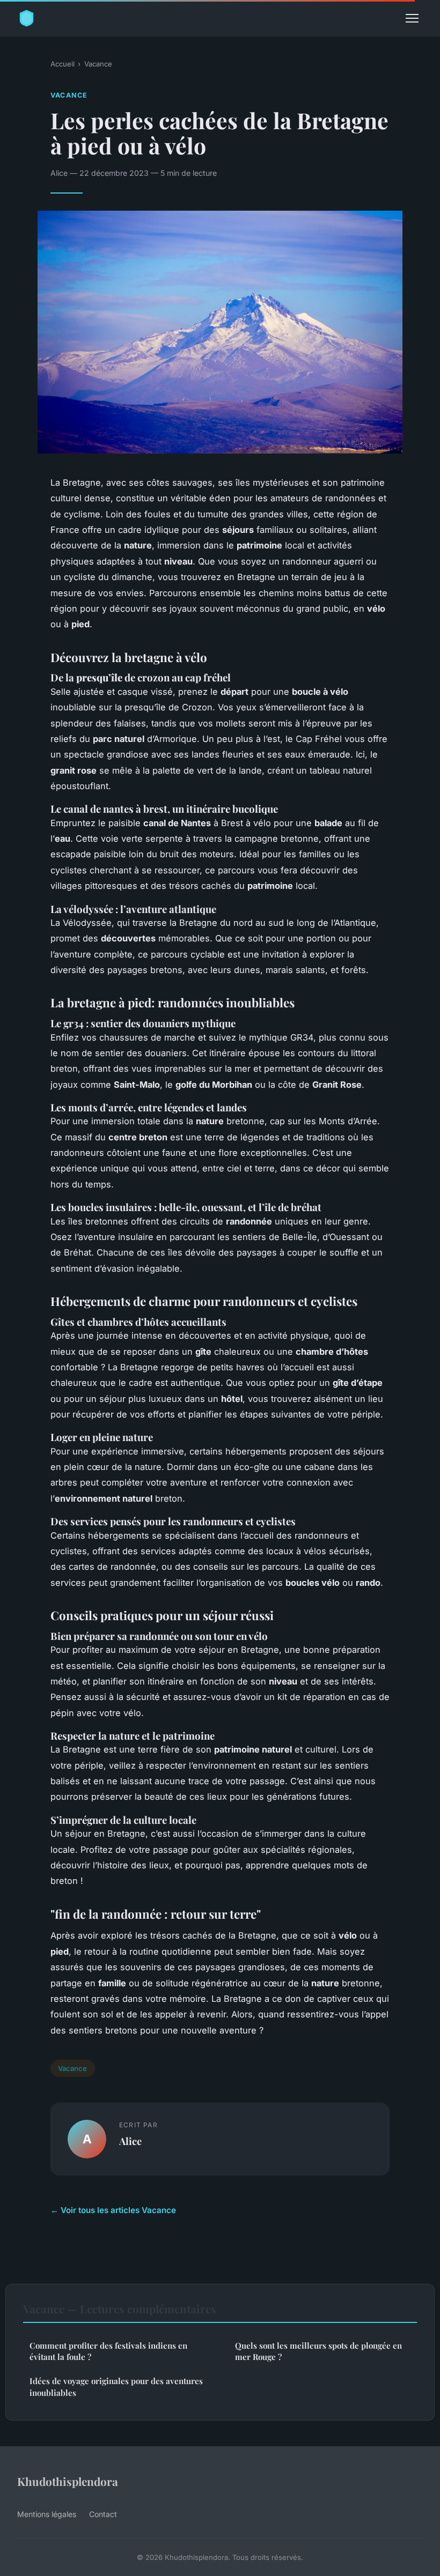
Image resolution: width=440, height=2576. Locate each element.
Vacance (98, 64)
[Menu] (412, 18)
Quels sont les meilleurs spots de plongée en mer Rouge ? (318, 2351)
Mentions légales (47, 2514)
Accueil (63, 64)
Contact (103, 2514)
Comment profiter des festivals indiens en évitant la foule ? (108, 2351)
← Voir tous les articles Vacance (113, 2210)
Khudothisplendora (68, 2481)
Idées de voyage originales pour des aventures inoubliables (116, 2386)
